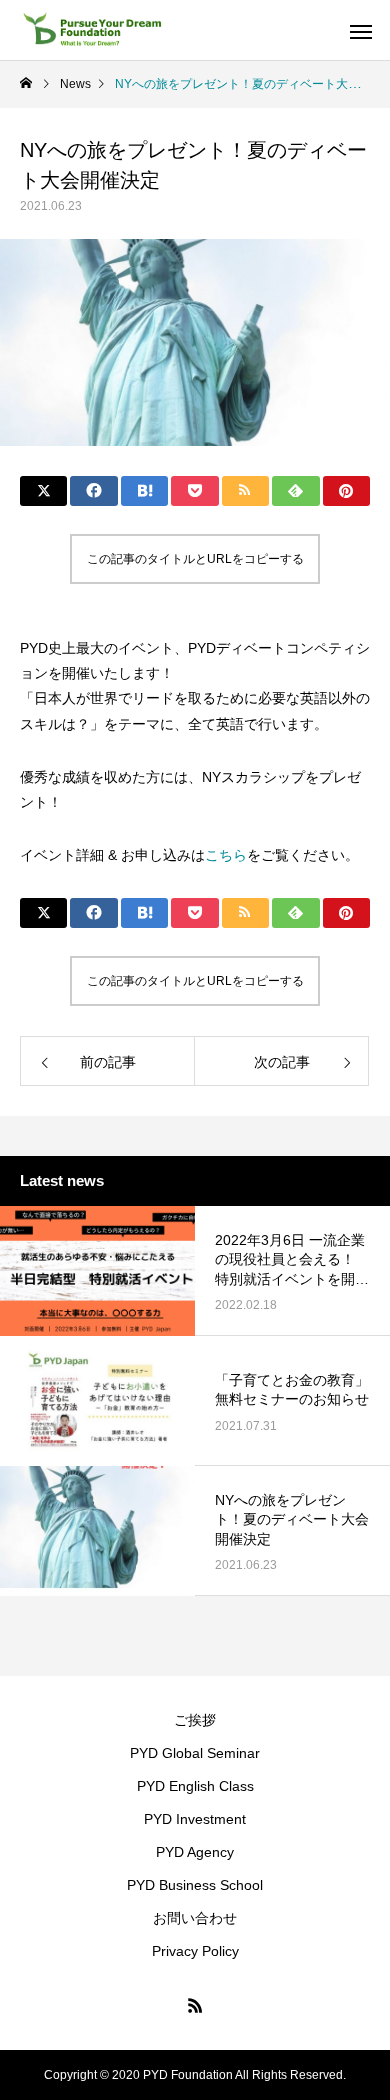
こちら (226, 855)
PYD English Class (195, 1786)
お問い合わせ (195, 1918)
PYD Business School (195, 1885)
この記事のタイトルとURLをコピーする (195, 559)
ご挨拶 (195, 1720)
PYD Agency (195, 1852)
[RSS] (195, 2005)
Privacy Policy (195, 1951)
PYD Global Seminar (195, 1753)
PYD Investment (195, 1819)
